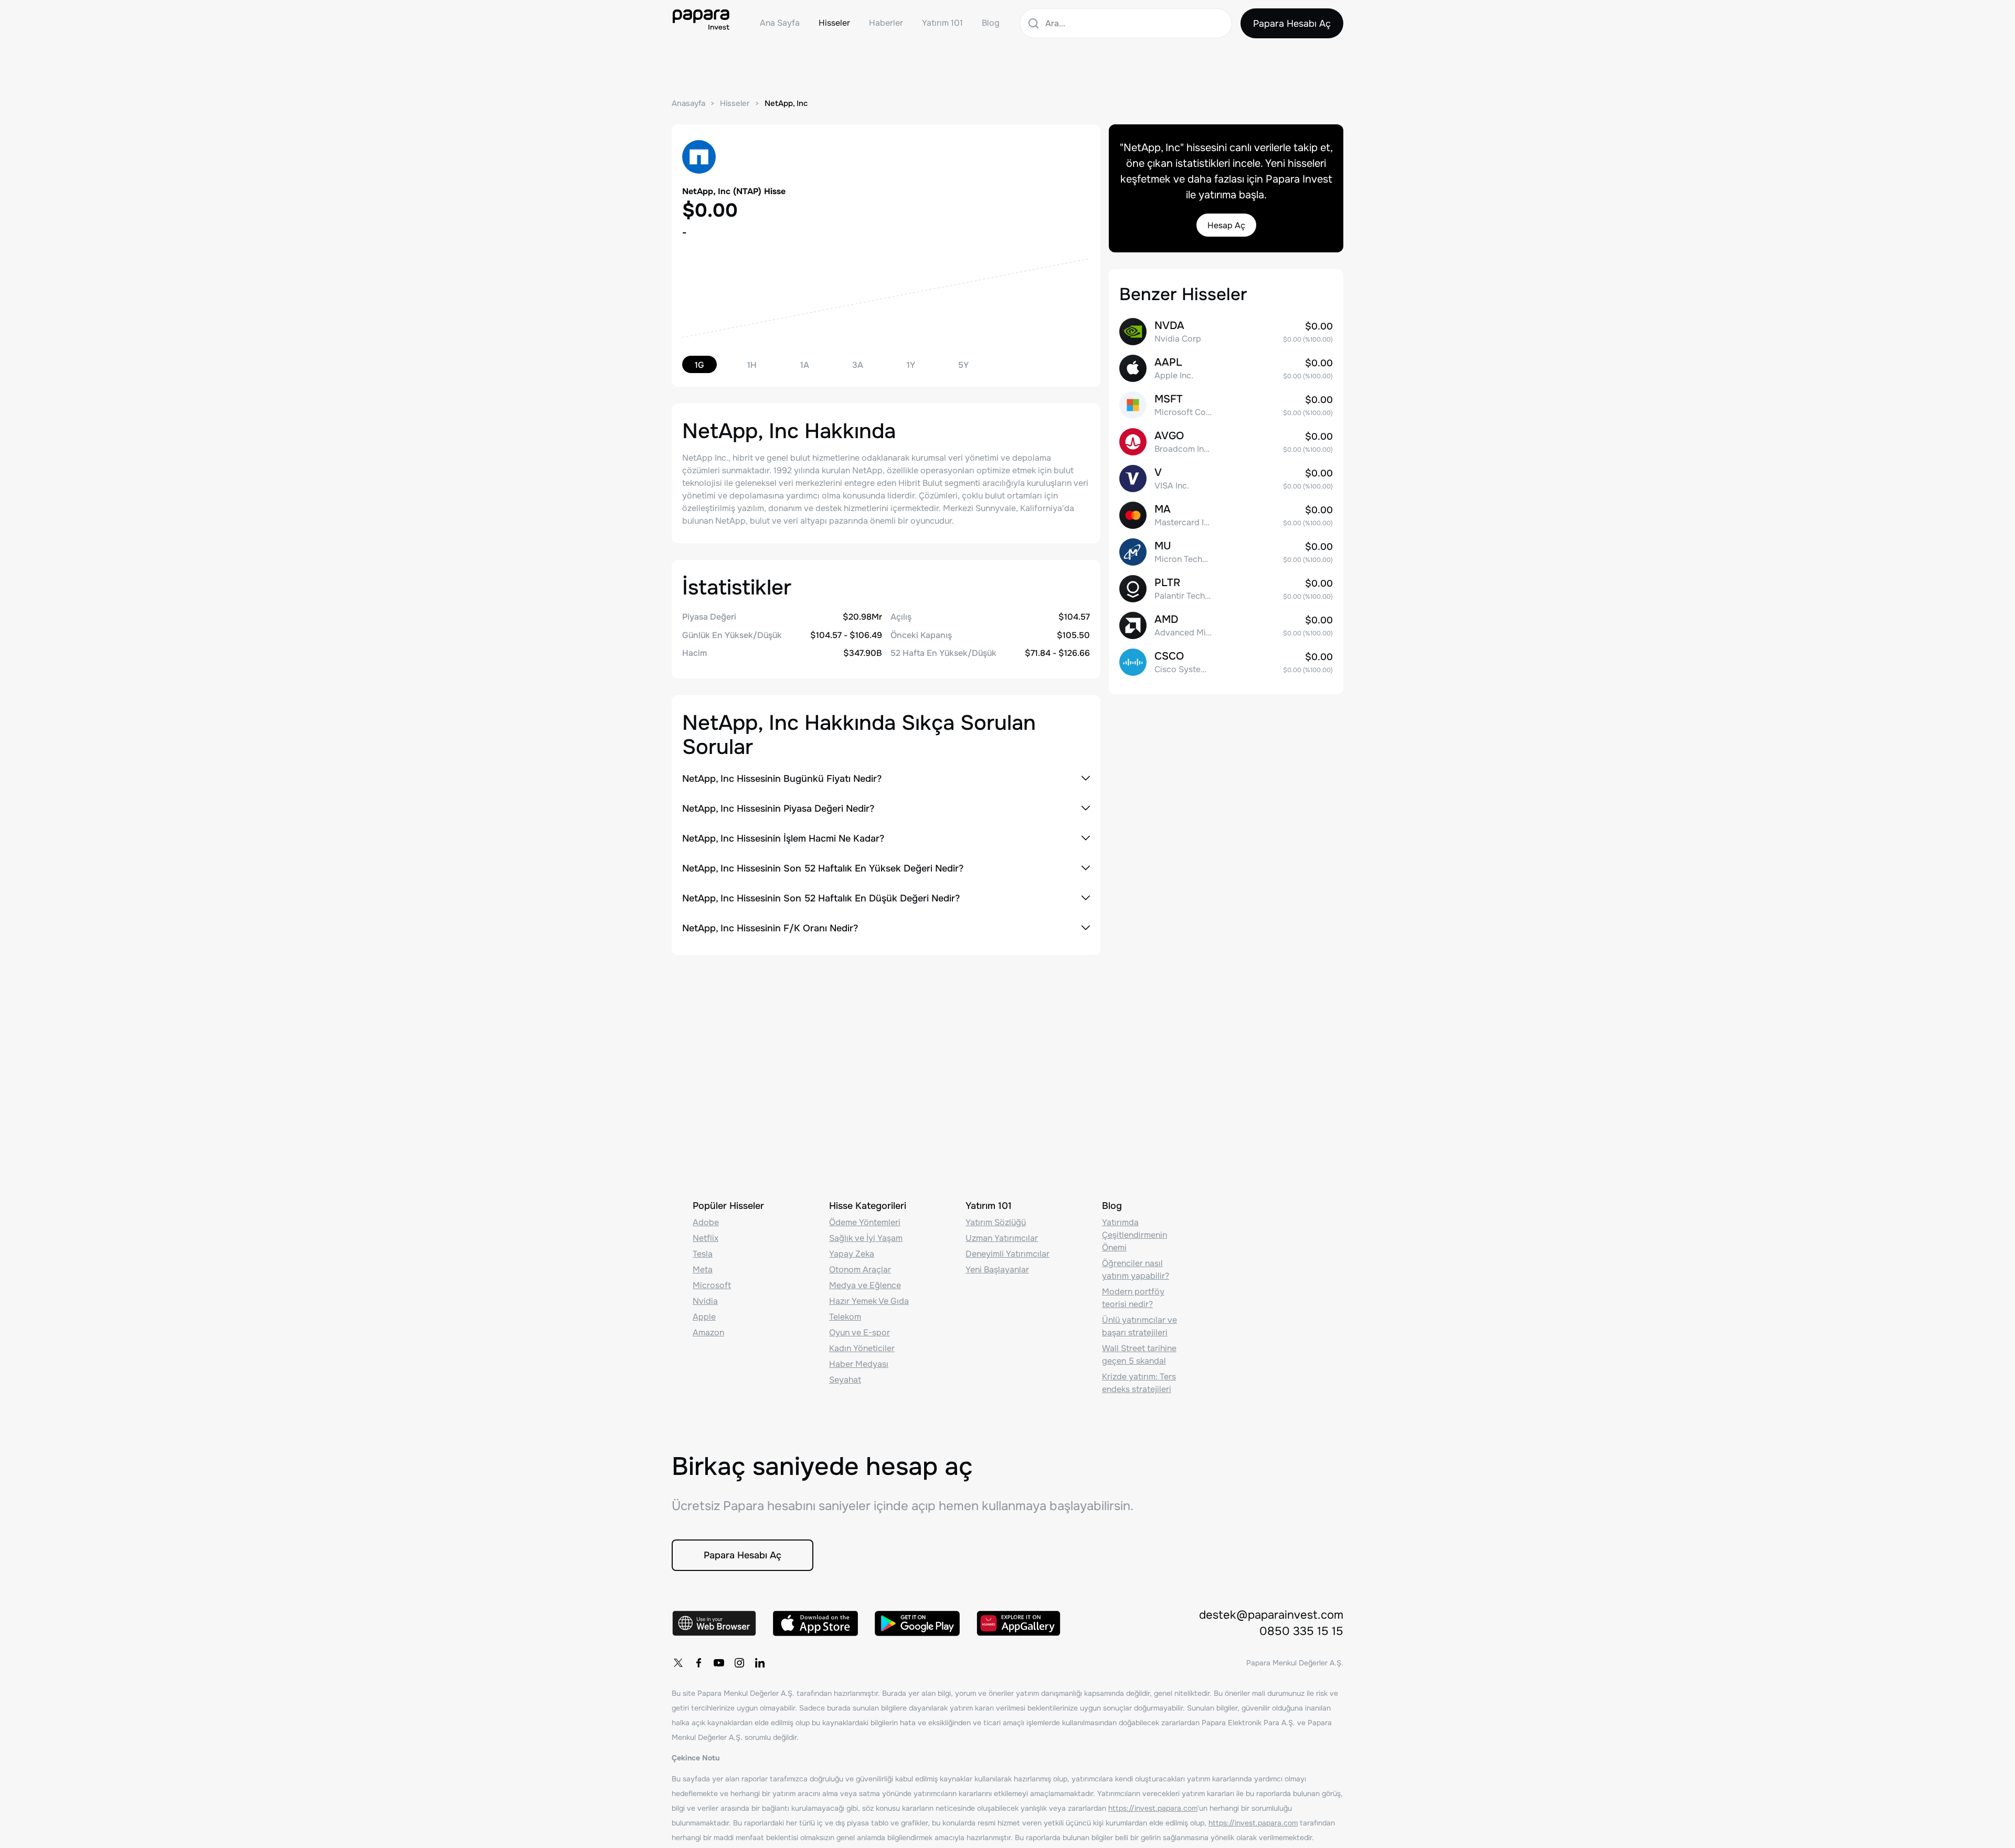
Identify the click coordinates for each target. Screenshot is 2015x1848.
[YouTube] (719, 1663)
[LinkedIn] (760, 1663)
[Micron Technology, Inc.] (1226, 552)
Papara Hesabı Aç (1292, 24)
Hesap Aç (1226, 225)
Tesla (703, 1254)
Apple (704, 1317)
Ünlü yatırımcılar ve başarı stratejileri (1139, 1326)
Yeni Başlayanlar (997, 1270)
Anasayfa (688, 103)
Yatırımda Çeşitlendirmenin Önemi (1134, 1235)
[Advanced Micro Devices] (1226, 625)
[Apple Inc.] (1226, 368)
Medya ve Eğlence (865, 1285)
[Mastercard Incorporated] (1226, 515)
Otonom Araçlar (860, 1270)
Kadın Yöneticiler (862, 1348)
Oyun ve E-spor (860, 1332)
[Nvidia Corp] (1226, 332)
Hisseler (834, 23)
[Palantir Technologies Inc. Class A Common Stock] (1226, 589)
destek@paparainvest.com (1271, 1615)
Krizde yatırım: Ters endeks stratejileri (1139, 1383)
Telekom (845, 1317)
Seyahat (845, 1380)
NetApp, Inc (786, 103)
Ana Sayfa (780, 23)
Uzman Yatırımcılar (1002, 1238)
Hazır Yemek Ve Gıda (869, 1301)
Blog (991, 23)
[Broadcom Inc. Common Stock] (1226, 442)
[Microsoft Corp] (1226, 405)
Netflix (706, 1238)
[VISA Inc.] (1226, 479)
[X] (678, 1663)
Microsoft (712, 1285)
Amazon (708, 1332)
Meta (703, 1270)
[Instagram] (739, 1663)
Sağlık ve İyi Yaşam (866, 1238)
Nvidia (705, 1301)
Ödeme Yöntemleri (865, 1222)
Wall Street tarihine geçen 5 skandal (1139, 1355)
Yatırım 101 (942, 23)
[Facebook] (698, 1663)
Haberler (886, 23)
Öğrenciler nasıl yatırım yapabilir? (1136, 1270)
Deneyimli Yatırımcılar (1008, 1254)
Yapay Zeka (852, 1254)
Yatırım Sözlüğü (996, 1222)
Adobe (706, 1222)
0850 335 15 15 (1301, 1631)
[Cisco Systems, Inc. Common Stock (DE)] (1226, 662)
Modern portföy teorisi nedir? (1133, 1298)
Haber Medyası (859, 1364)
